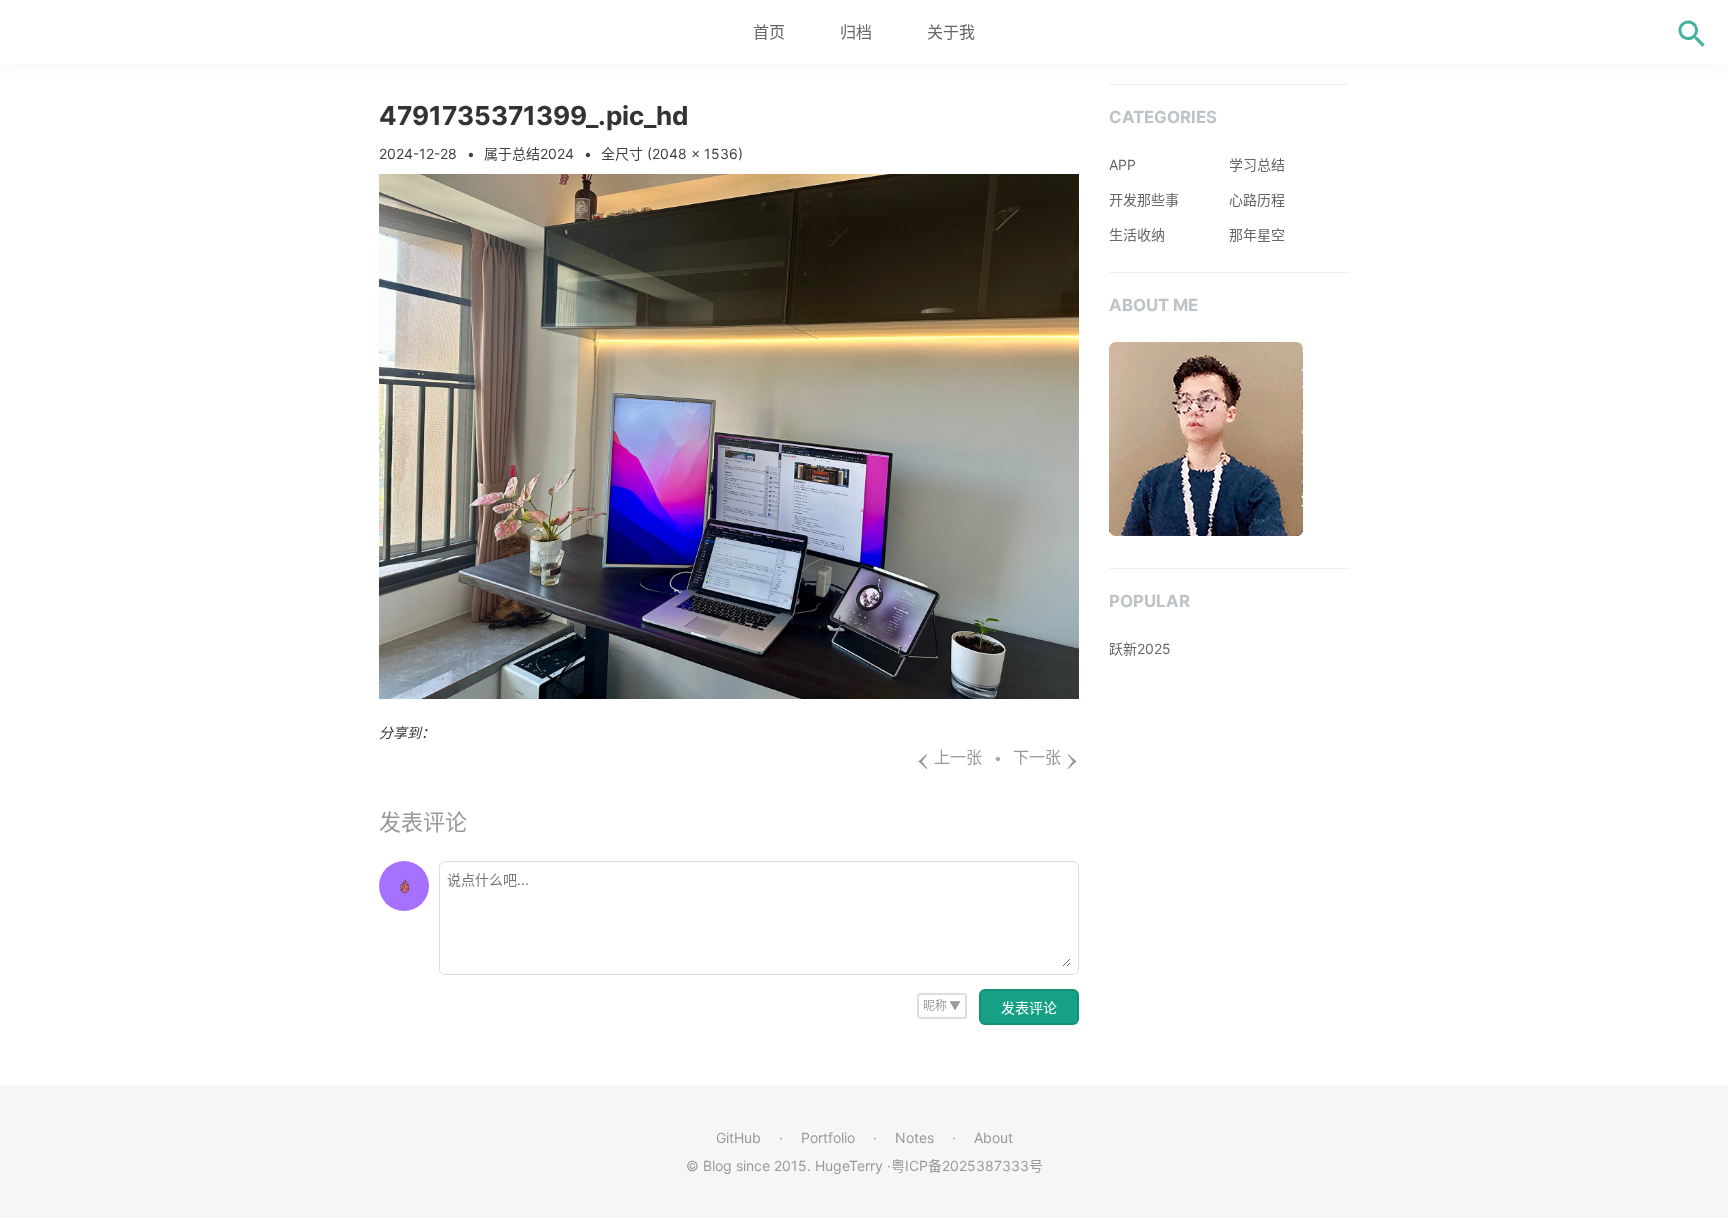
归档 (856, 32)
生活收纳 (1137, 234)
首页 (769, 32)
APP (1122, 164)
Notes (914, 1137)
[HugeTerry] (130, 32)
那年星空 (1257, 234)
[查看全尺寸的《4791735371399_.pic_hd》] (729, 693)
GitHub (738, 1137)
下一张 (1046, 757)
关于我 (951, 32)
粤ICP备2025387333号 (967, 1165)
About (993, 1137)
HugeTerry (849, 1165)
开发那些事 (1144, 199)
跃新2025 (1140, 648)
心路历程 (1257, 199)
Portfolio (828, 1137)
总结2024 (543, 153)
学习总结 (1257, 164)
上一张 (949, 757)
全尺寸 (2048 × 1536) (672, 153)
